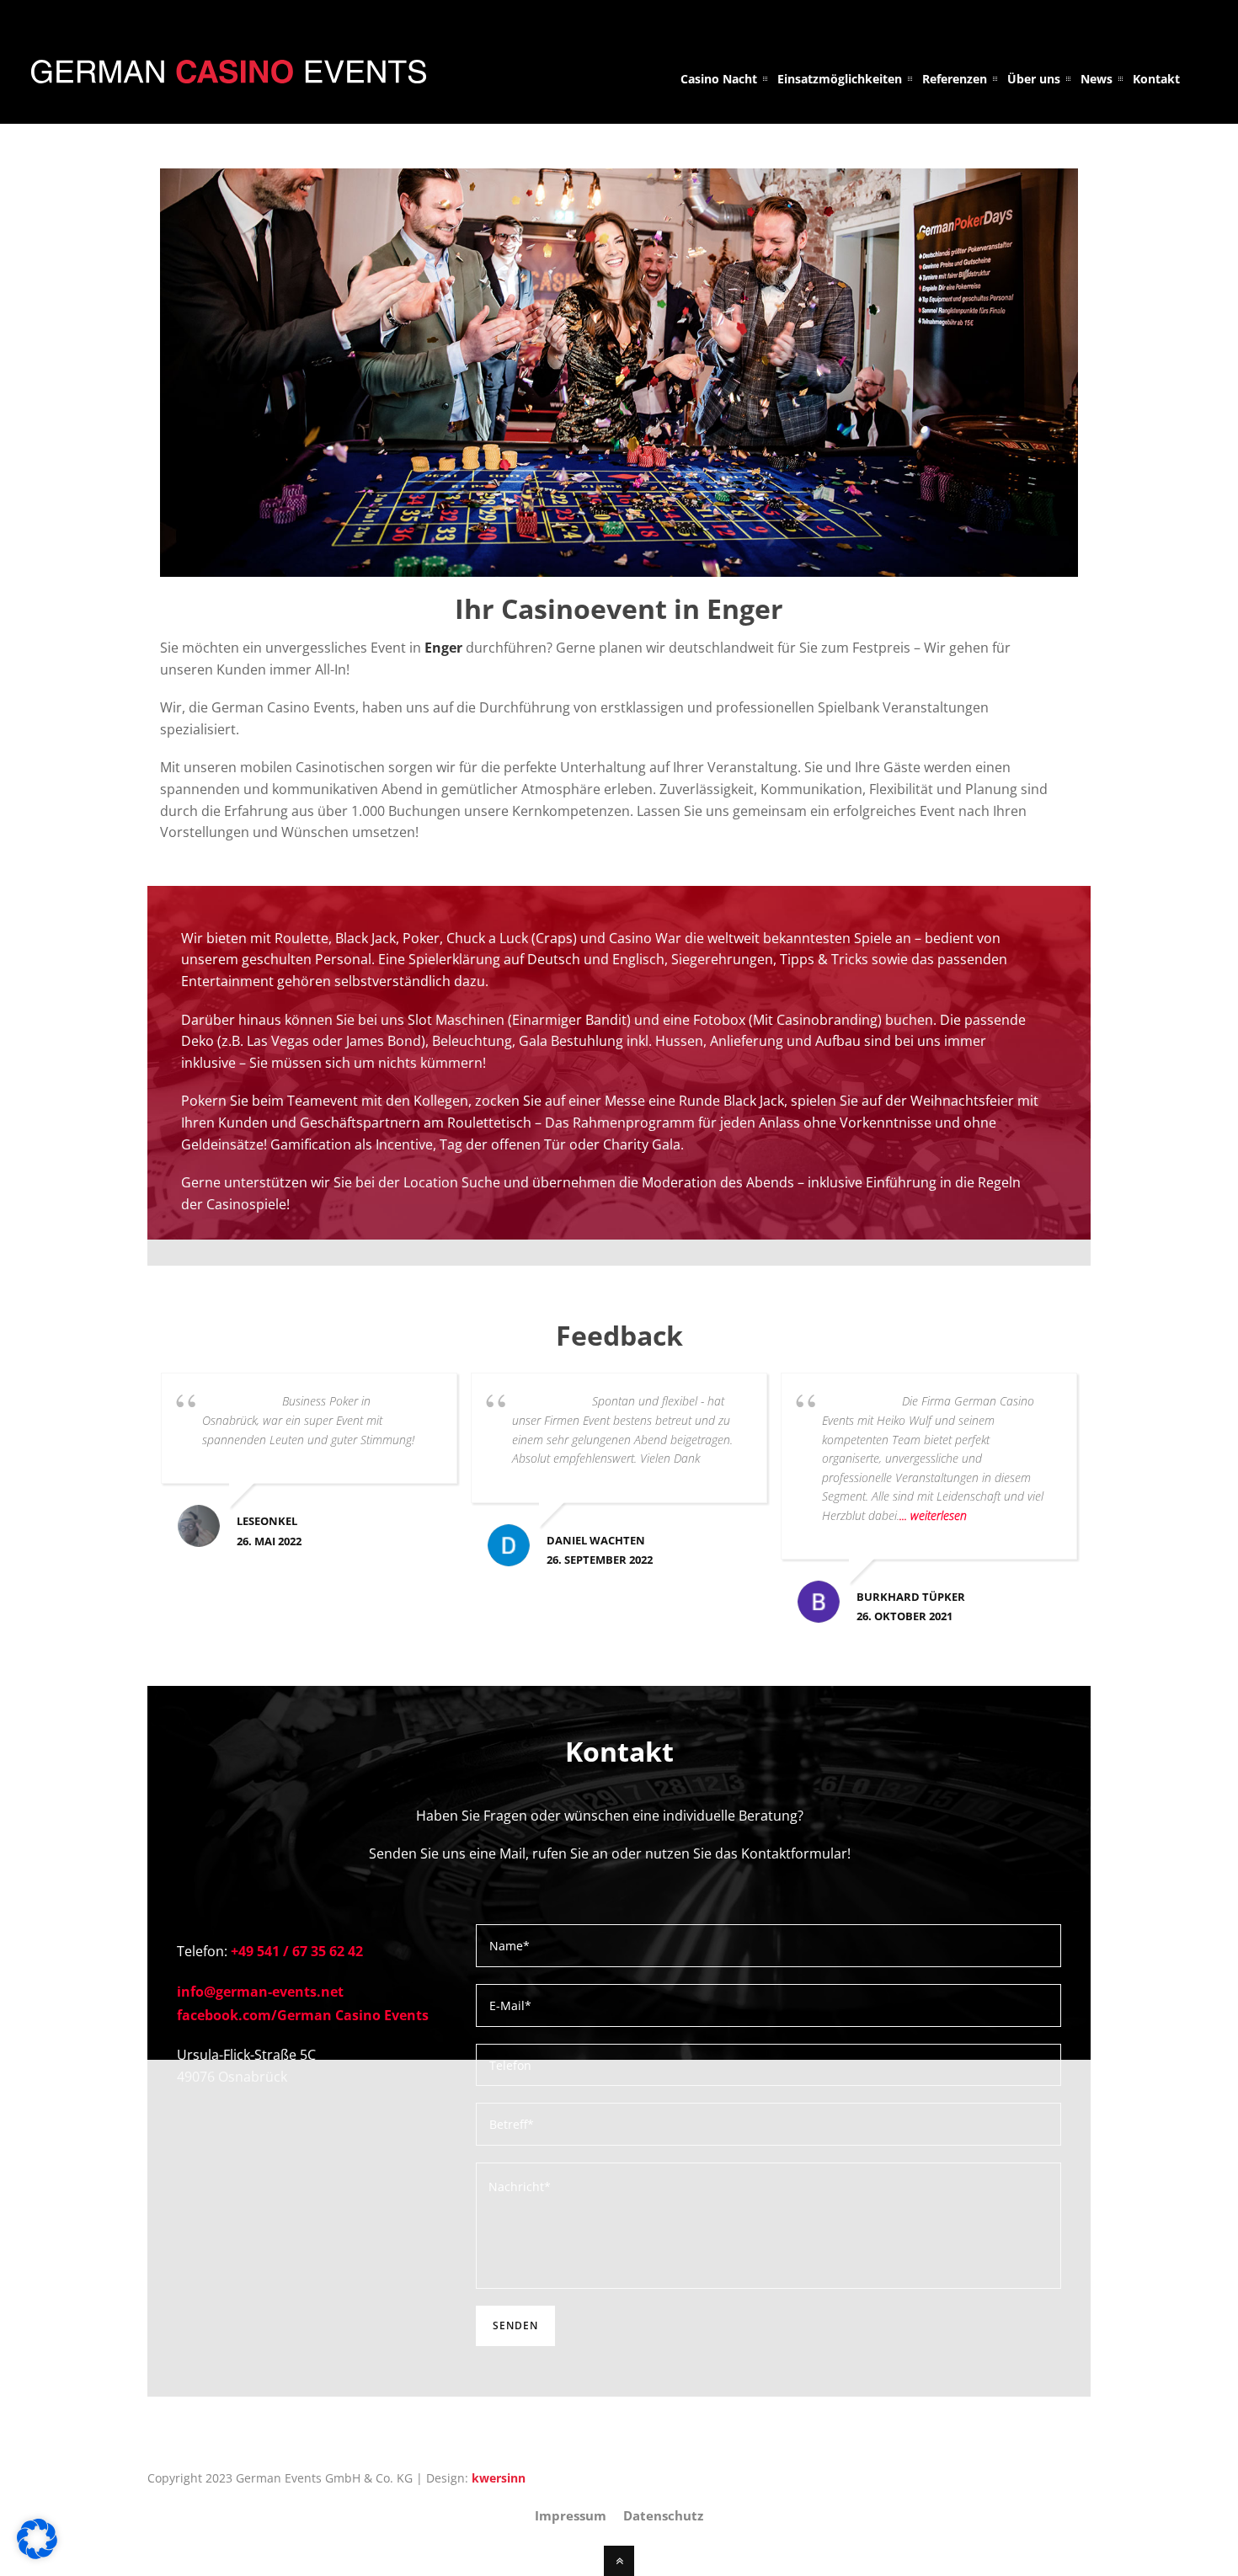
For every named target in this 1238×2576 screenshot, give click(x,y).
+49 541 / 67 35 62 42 (297, 1951)
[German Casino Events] (229, 73)
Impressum (571, 2515)
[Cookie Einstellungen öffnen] (37, 2554)
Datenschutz (663, 2515)
